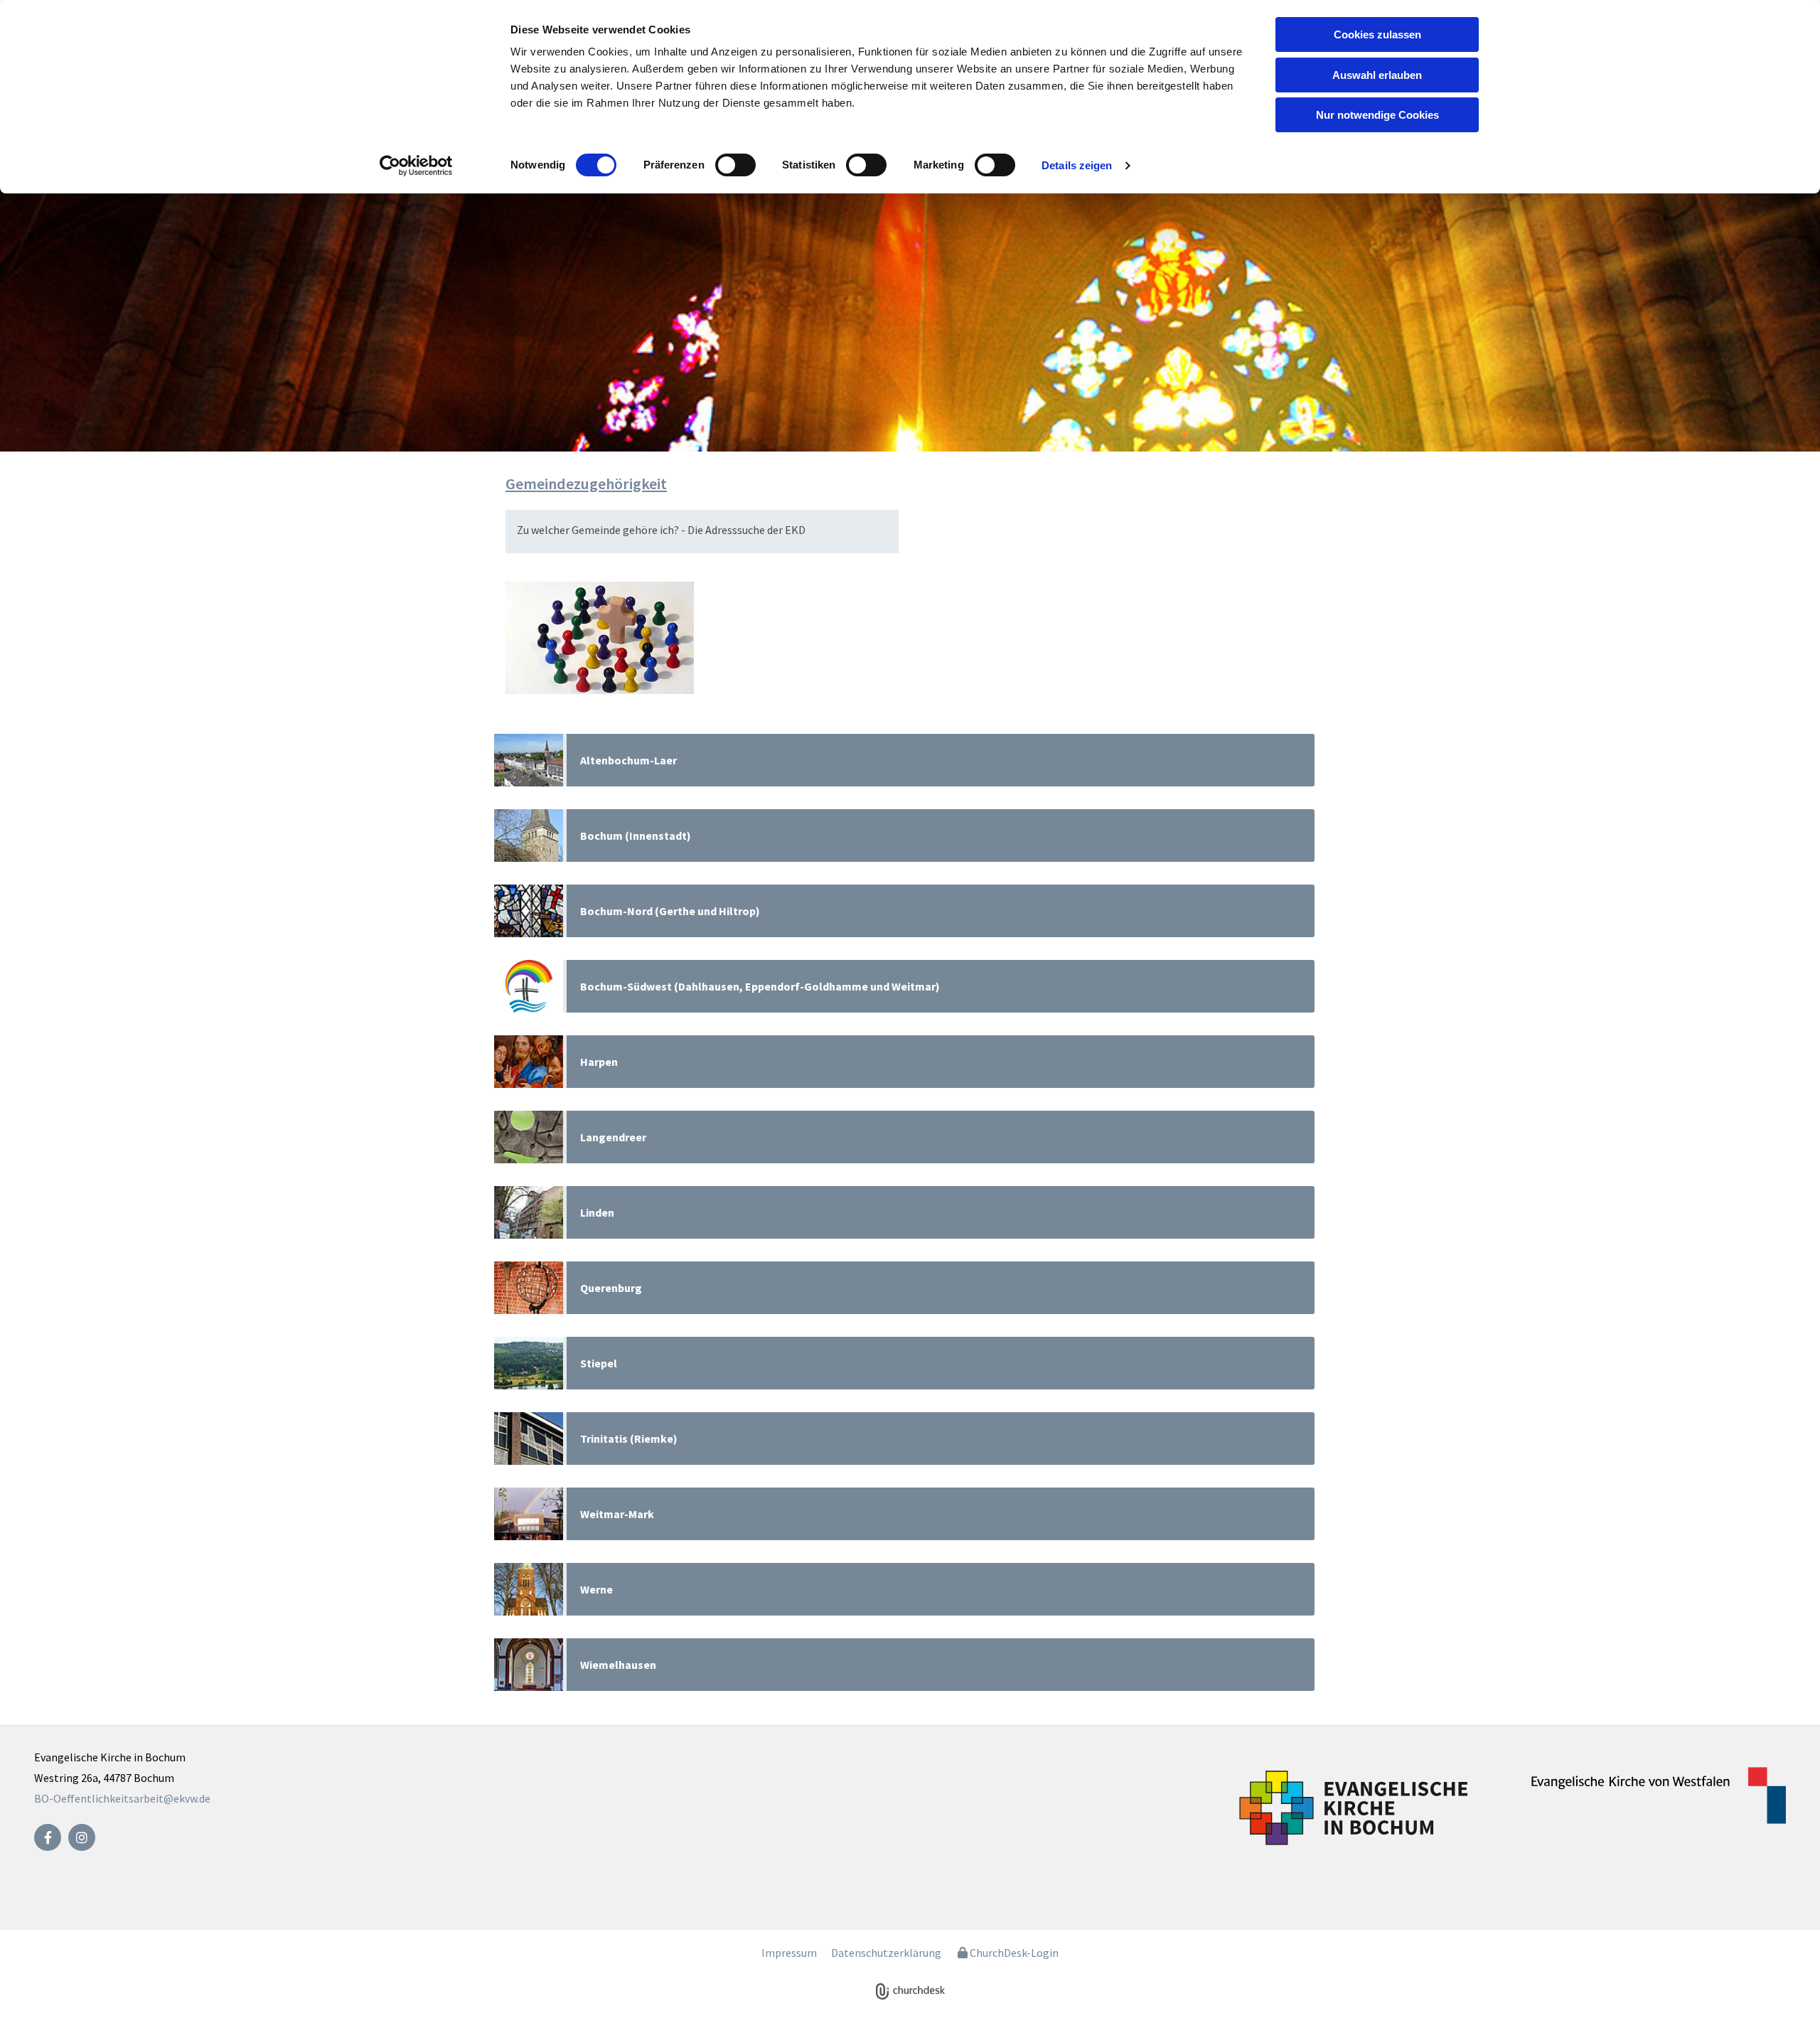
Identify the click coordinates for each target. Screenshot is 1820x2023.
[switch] (735, 165)
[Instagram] (82, 1837)
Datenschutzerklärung (886, 1953)
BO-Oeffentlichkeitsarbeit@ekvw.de (122, 1798)
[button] (939, 760)
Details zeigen (1077, 165)
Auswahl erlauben (1377, 75)
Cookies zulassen (1377, 34)
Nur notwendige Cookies (1377, 115)
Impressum (789, 1953)
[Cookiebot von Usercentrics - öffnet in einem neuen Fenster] (416, 166)
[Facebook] (48, 1837)
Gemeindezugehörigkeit (586, 484)
